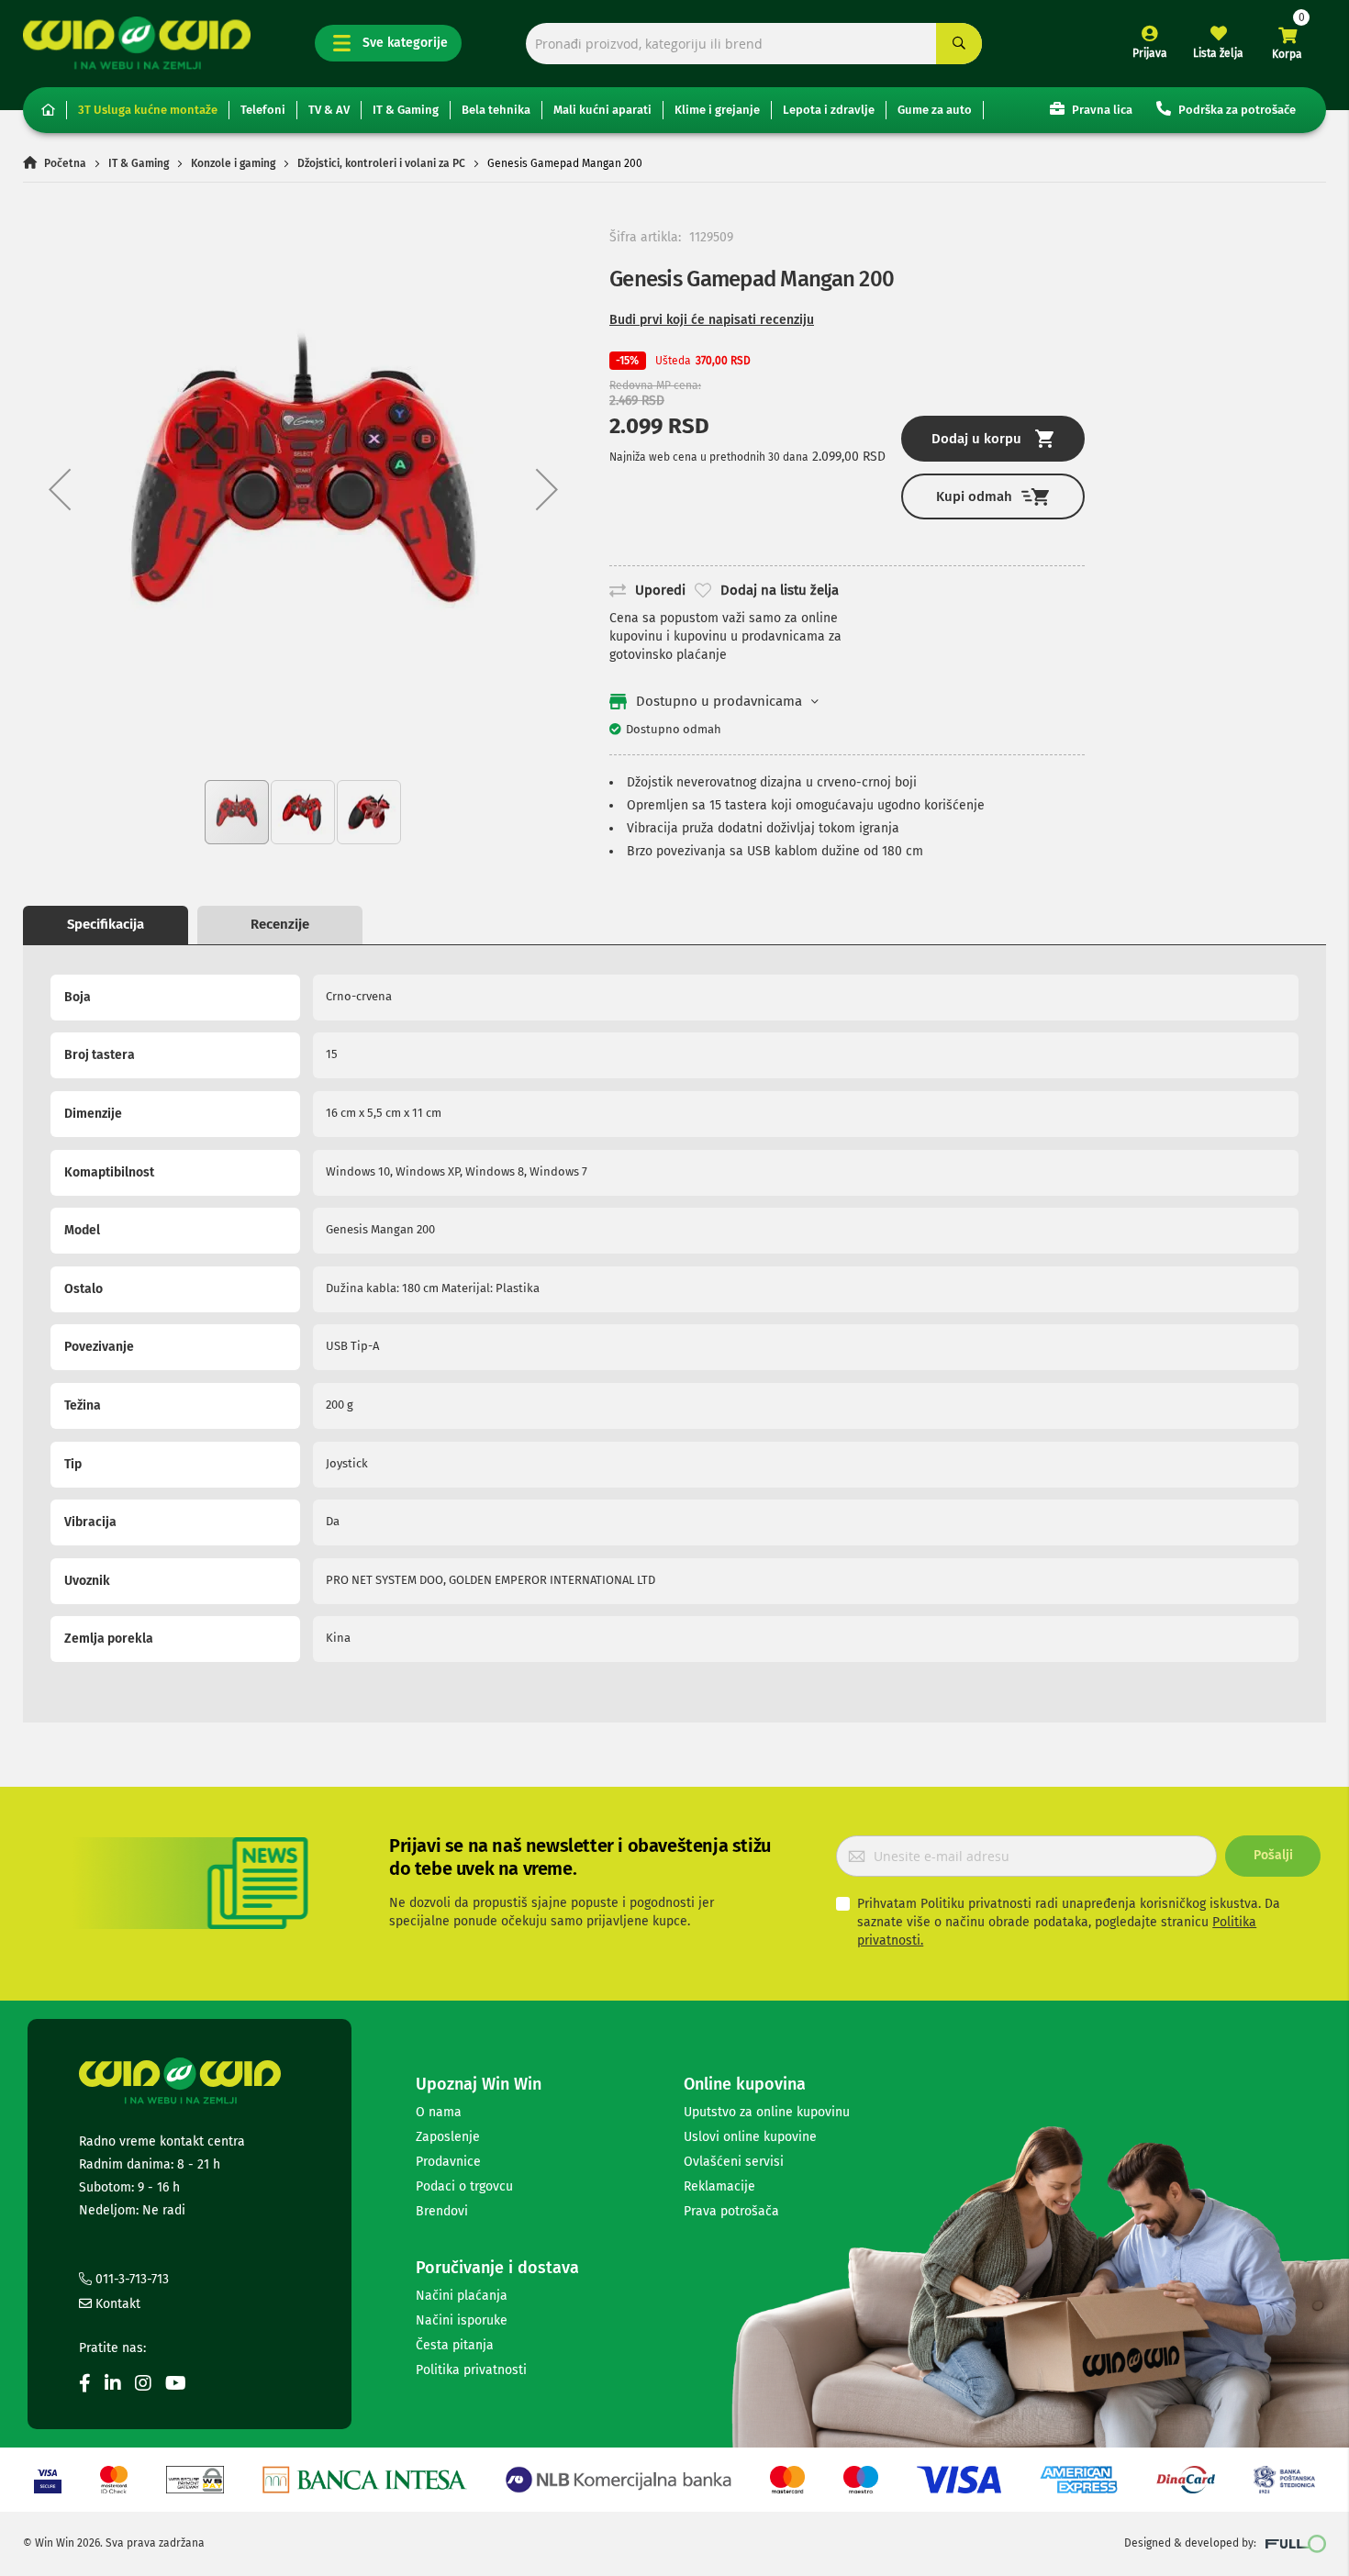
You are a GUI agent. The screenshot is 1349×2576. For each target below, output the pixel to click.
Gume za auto (935, 110)
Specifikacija (106, 924)
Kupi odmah (974, 496)
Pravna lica (1101, 110)
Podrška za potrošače (1236, 110)
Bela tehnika (496, 110)
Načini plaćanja (462, 2296)
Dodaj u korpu (976, 439)
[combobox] (754, 44)
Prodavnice (448, 2162)
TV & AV (329, 110)
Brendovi (442, 2211)
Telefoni (263, 110)
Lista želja (1218, 53)
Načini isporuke (462, 2320)
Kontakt (116, 2304)
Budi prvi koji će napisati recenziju (712, 320)
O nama (439, 2112)
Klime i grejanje (717, 110)
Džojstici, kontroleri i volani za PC (381, 163)
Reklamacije (719, 2186)
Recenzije (280, 924)
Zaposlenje (448, 2137)
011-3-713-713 (130, 2279)
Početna (65, 163)
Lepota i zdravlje (829, 110)
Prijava (1150, 53)
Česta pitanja (455, 2345)
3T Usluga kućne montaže (148, 110)
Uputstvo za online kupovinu (767, 2112)
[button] (60, 489)
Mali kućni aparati (602, 110)
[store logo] (137, 43)
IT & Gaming (406, 110)
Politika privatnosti (471, 2370)
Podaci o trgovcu (464, 2186)
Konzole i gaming (233, 163)
